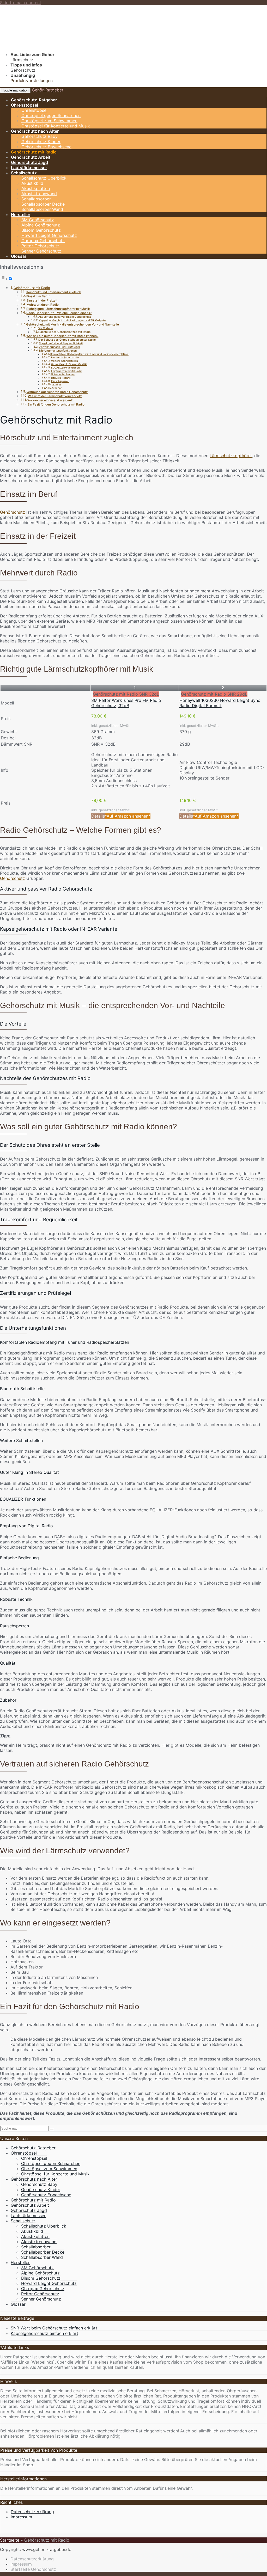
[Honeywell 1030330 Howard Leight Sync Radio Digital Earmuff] (180, 694)
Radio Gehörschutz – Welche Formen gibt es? (59, 313)
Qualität (56, 385)
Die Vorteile (45, 328)
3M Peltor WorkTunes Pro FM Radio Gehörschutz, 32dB (126, 703)
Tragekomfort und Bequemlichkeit (61, 343)
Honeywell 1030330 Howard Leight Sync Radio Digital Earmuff (220, 703)
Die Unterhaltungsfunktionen (58, 351)
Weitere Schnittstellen (65, 361)
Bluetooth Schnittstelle (65, 357)
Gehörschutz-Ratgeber (34, 100)
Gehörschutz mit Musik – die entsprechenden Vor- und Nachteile (72, 324)
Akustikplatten (36, 188)
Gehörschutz (13, 512)
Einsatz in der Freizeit (42, 300)
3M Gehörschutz (38, 220)
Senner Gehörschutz (41, 251)
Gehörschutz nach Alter (35, 131)
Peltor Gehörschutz (40, 246)
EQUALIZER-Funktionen (65, 368)
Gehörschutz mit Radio (34, 152)
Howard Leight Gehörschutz (49, 235)
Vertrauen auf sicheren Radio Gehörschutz (57, 392)
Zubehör (57, 388)
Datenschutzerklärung (32, 2512)
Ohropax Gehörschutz (43, 241)
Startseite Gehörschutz (33, 2569)
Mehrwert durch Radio (43, 305)
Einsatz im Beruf (38, 296)
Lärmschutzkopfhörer (231, 456)
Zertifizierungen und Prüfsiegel (59, 347)
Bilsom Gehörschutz (41, 230)
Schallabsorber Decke (43, 204)
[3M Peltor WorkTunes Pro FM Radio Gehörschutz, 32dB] (92, 694)
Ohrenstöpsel (25, 105)
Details (98, 816)
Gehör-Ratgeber (48, 90)
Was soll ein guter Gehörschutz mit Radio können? (62, 336)
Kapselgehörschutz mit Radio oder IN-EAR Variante (72, 320)
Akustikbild (32, 183)
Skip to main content (21, 3)
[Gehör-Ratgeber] (64, 45)
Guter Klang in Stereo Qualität (69, 364)
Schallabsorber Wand (42, 209)
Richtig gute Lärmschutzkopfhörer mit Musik (58, 309)
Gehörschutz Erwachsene (46, 147)
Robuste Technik (61, 378)
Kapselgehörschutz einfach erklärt (44, 2333)
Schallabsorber (36, 199)
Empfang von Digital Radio (67, 371)
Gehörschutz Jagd (29, 162)
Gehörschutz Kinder (41, 142)
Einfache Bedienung (63, 374)
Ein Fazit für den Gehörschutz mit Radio (56, 404)
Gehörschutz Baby (40, 136)
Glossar (19, 256)
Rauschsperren (60, 381)
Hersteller (21, 214)
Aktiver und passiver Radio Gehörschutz (65, 317)
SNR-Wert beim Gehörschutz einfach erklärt (54, 2328)
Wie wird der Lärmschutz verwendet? (55, 396)
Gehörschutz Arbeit (31, 157)
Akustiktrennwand (39, 194)
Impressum (21, 2517)
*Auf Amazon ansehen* (128, 816)
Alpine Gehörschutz (41, 225)
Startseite (10, 2540)
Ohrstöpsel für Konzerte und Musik (56, 126)
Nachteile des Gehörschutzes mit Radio (64, 332)
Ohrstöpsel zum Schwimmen (49, 121)
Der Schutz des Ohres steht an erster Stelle (67, 340)
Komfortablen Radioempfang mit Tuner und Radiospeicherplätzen (89, 354)
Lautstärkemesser (29, 168)
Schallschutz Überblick (44, 178)
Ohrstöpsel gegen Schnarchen (51, 115)
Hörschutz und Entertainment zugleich (53, 292)
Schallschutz (24, 173)
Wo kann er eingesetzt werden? (50, 400)
